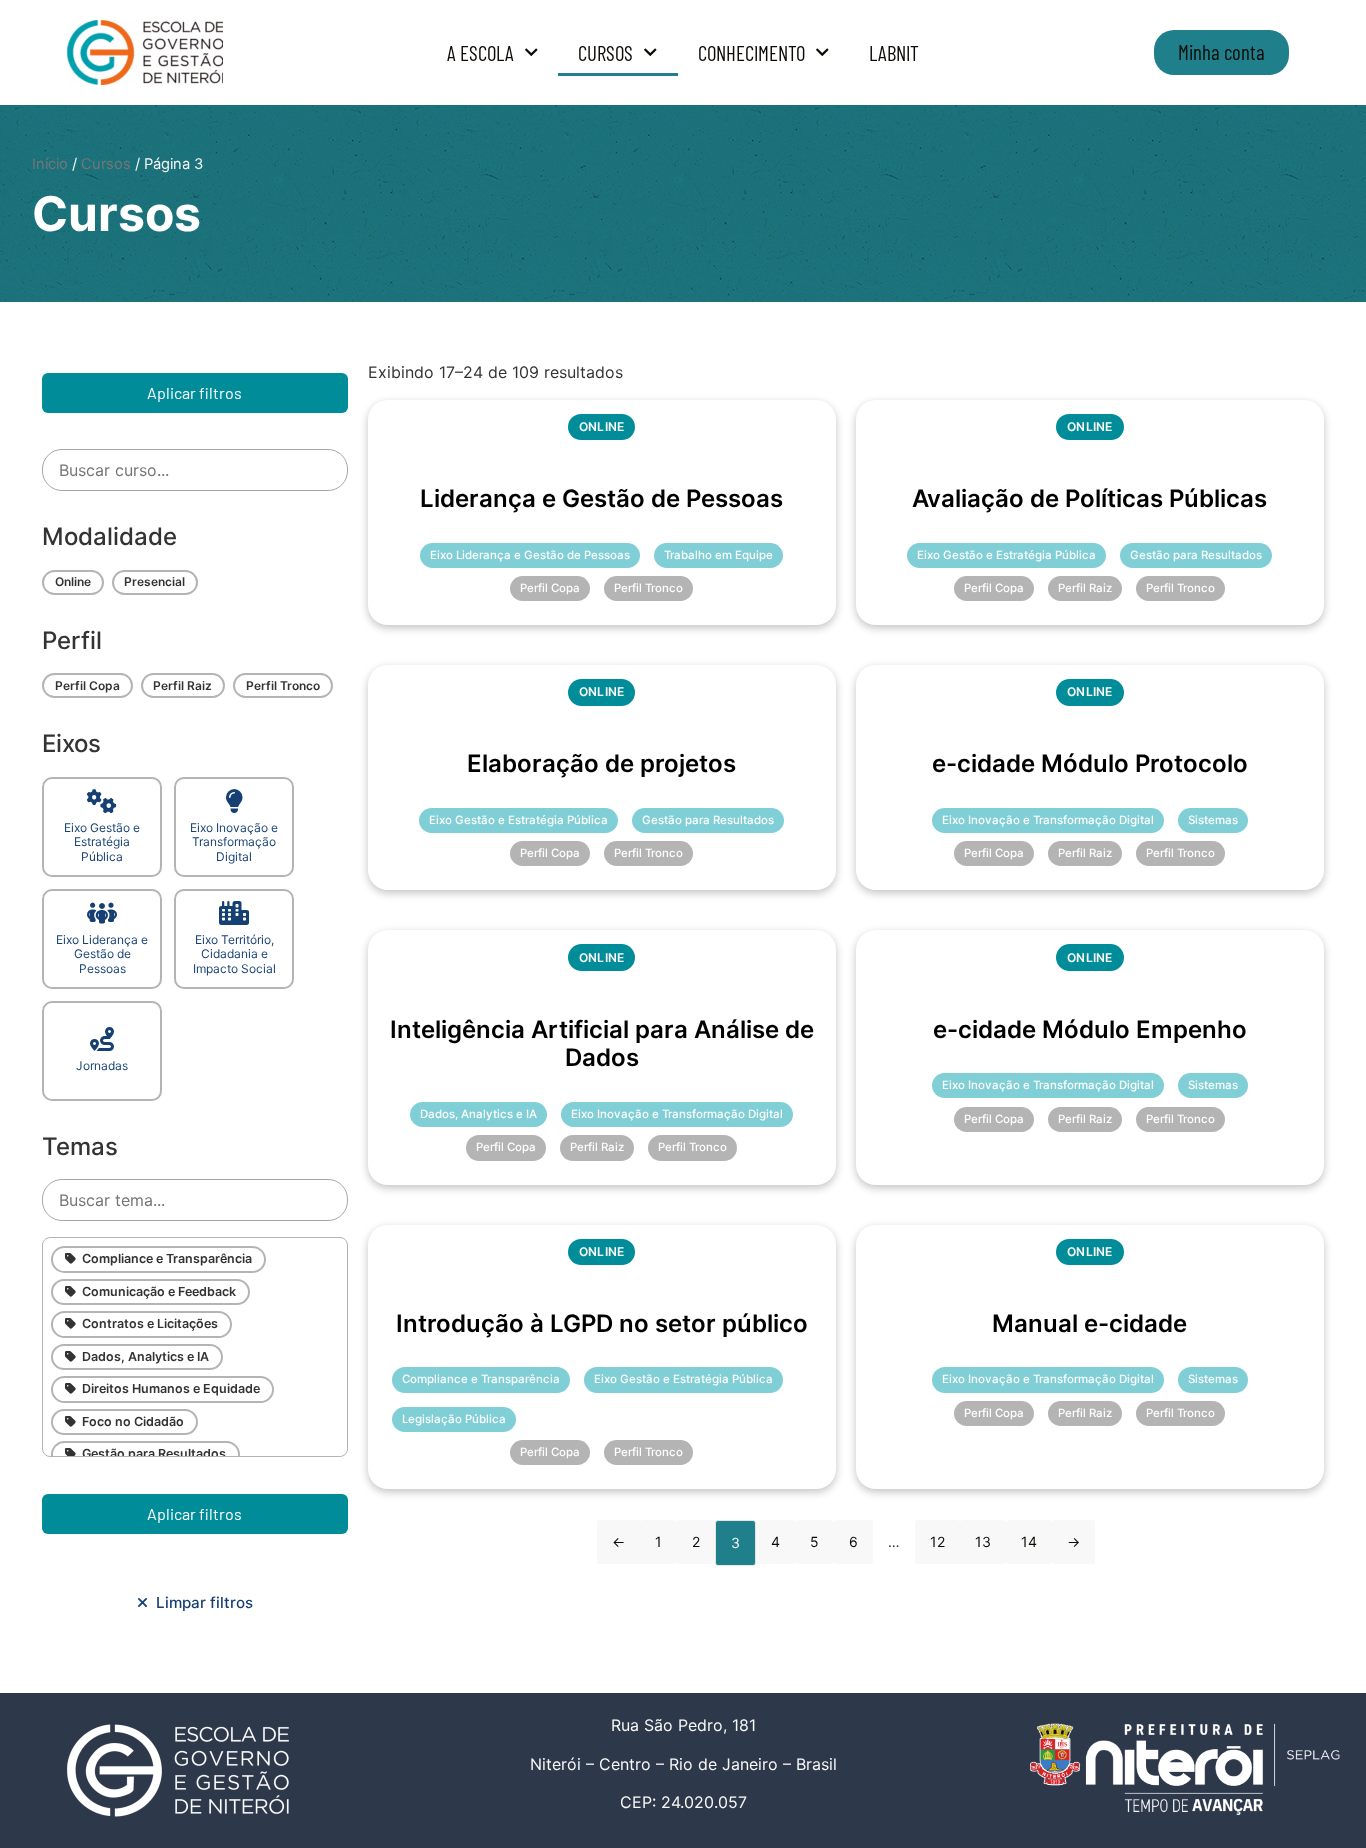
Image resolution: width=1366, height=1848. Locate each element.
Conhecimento (751, 52)
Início (50, 164)
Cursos (605, 52)
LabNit (894, 52)
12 (937, 1541)
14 (1029, 1541)
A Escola (480, 52)
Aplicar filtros (194, 392)
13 (983, 1541)
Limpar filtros (200, 1602)
